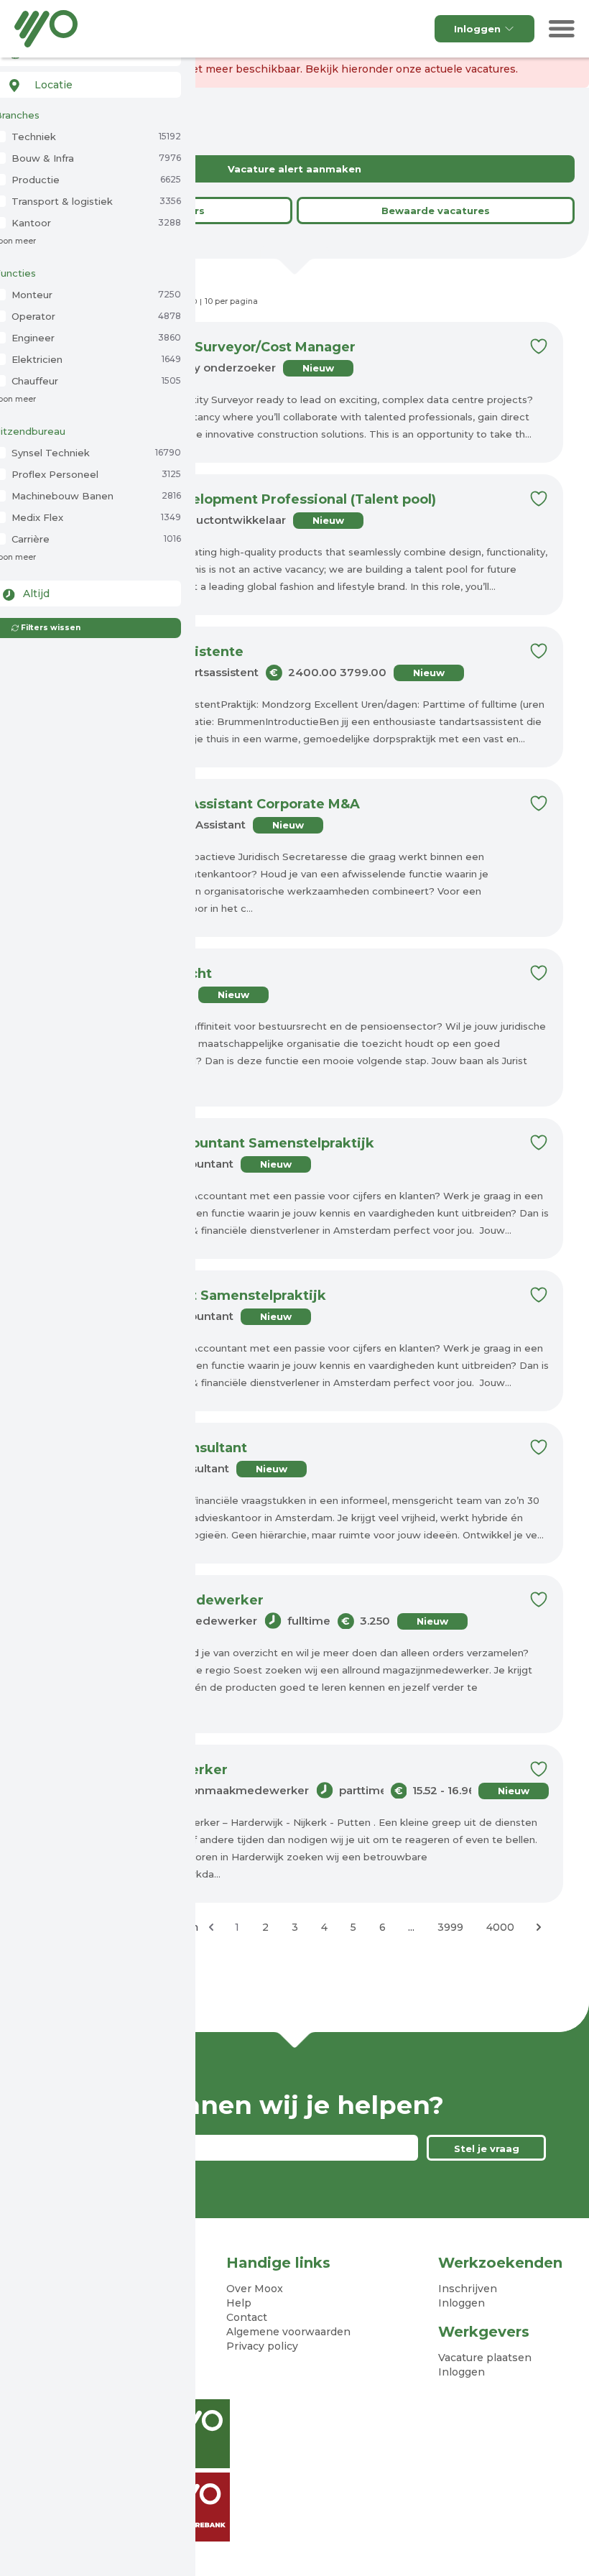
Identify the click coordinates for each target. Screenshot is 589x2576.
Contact (247, 2317)
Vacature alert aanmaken (294, 169)
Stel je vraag (487, 2148)
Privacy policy (262, 2346)
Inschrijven (468, 2289)
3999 (450, 1927)
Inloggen (477, 29)
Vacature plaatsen (485, 2358)
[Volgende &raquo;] (539, 1927)
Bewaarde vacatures (436, 211)
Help (239, 2303)
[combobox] (88, 85)
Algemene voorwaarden (288, 2332)
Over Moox (255, 2289)
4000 (500, 1927)
